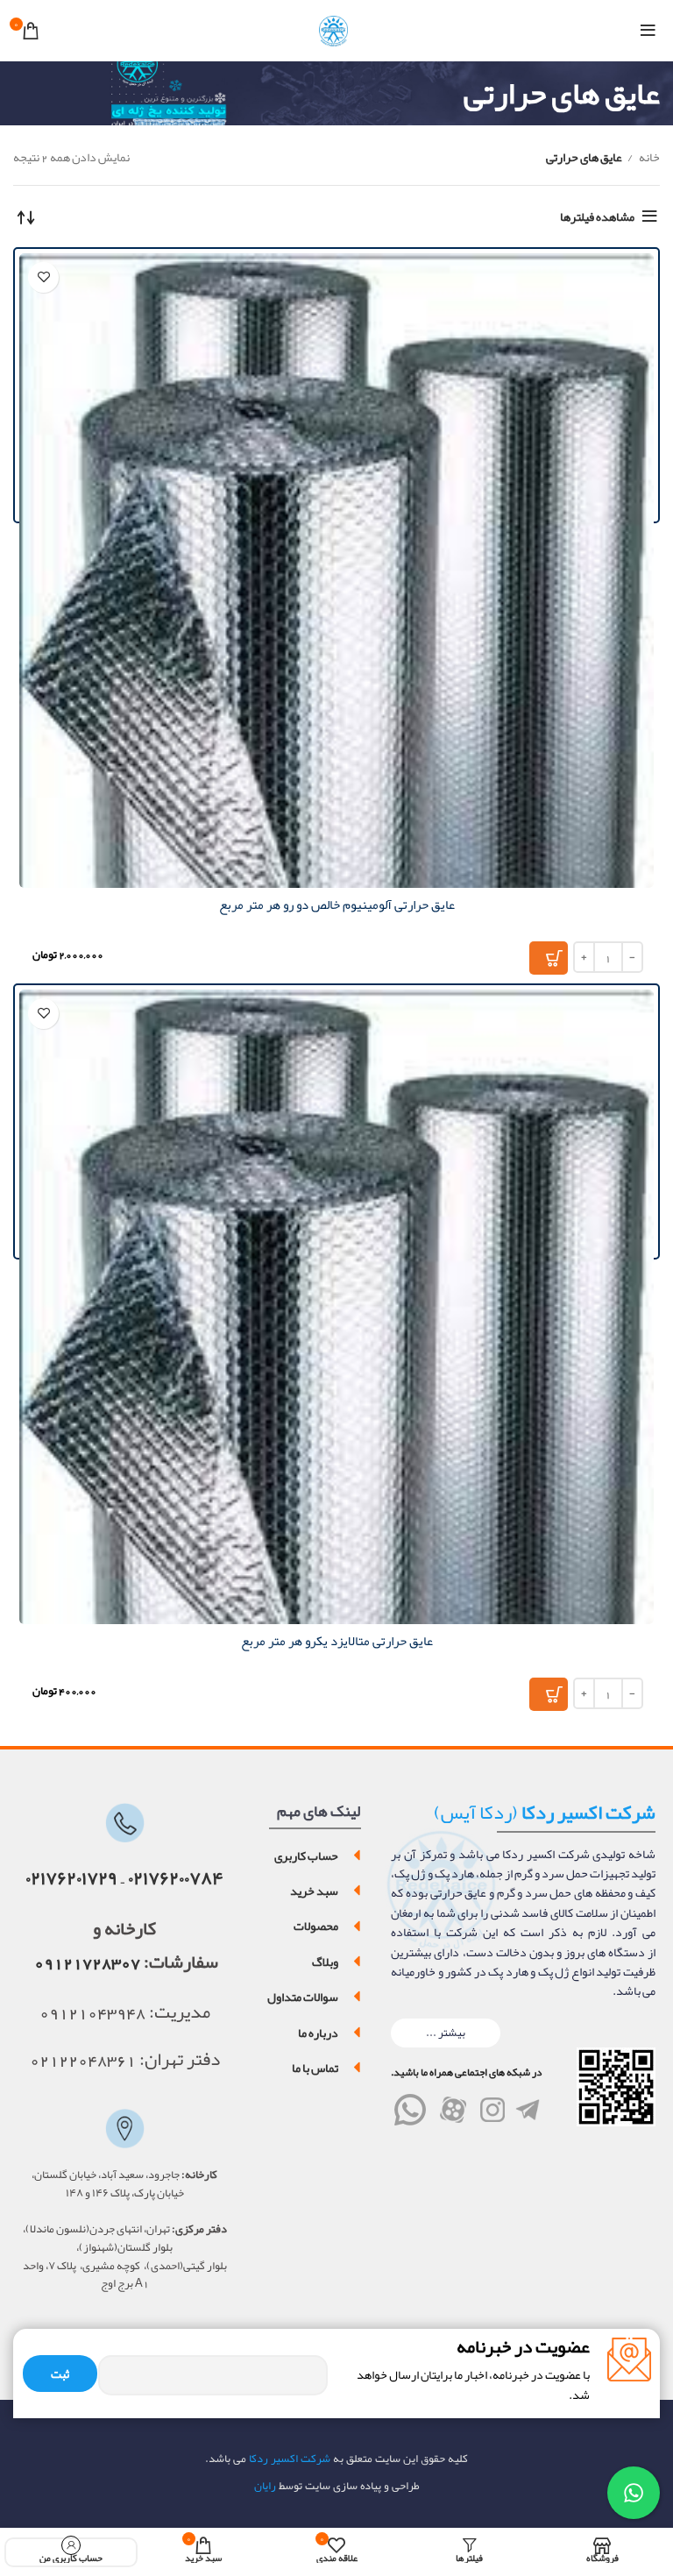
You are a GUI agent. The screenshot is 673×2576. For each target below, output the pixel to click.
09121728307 (87, 1962)
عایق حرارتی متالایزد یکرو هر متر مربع (337, 1641)
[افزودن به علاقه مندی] (43, 277)
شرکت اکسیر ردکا (288, 2459)
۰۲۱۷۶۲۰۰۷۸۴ (176, 1878)
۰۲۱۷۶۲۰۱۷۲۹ (71, 1878)
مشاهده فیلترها (597, 216)
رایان (265, 2486)
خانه (648, 157)
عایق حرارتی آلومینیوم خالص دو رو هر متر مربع (337, 905)
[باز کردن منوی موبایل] (648, 31)
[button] (446, 2033)
